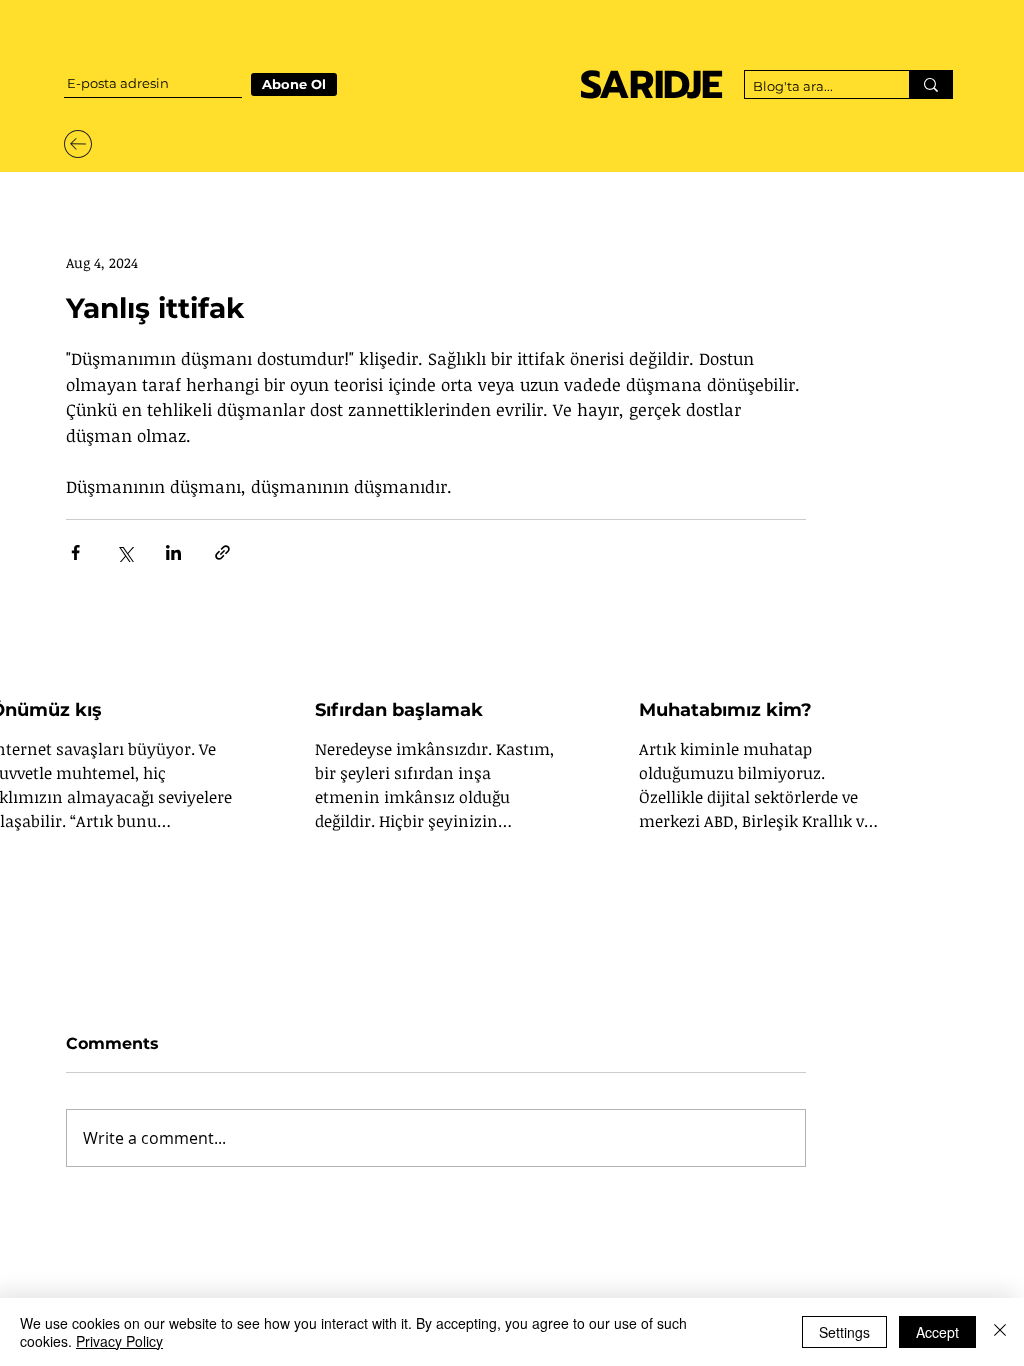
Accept (937, 1332)
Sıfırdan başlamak (399, 710)
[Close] (1000, 1332)
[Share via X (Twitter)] (124, 552)
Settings (844, 1332)
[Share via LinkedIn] (173, 552)
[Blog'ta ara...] (930, 84)
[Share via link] (222, 552)
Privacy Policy (119, 1341)
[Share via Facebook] (75, 552)
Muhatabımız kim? (725, 710)
